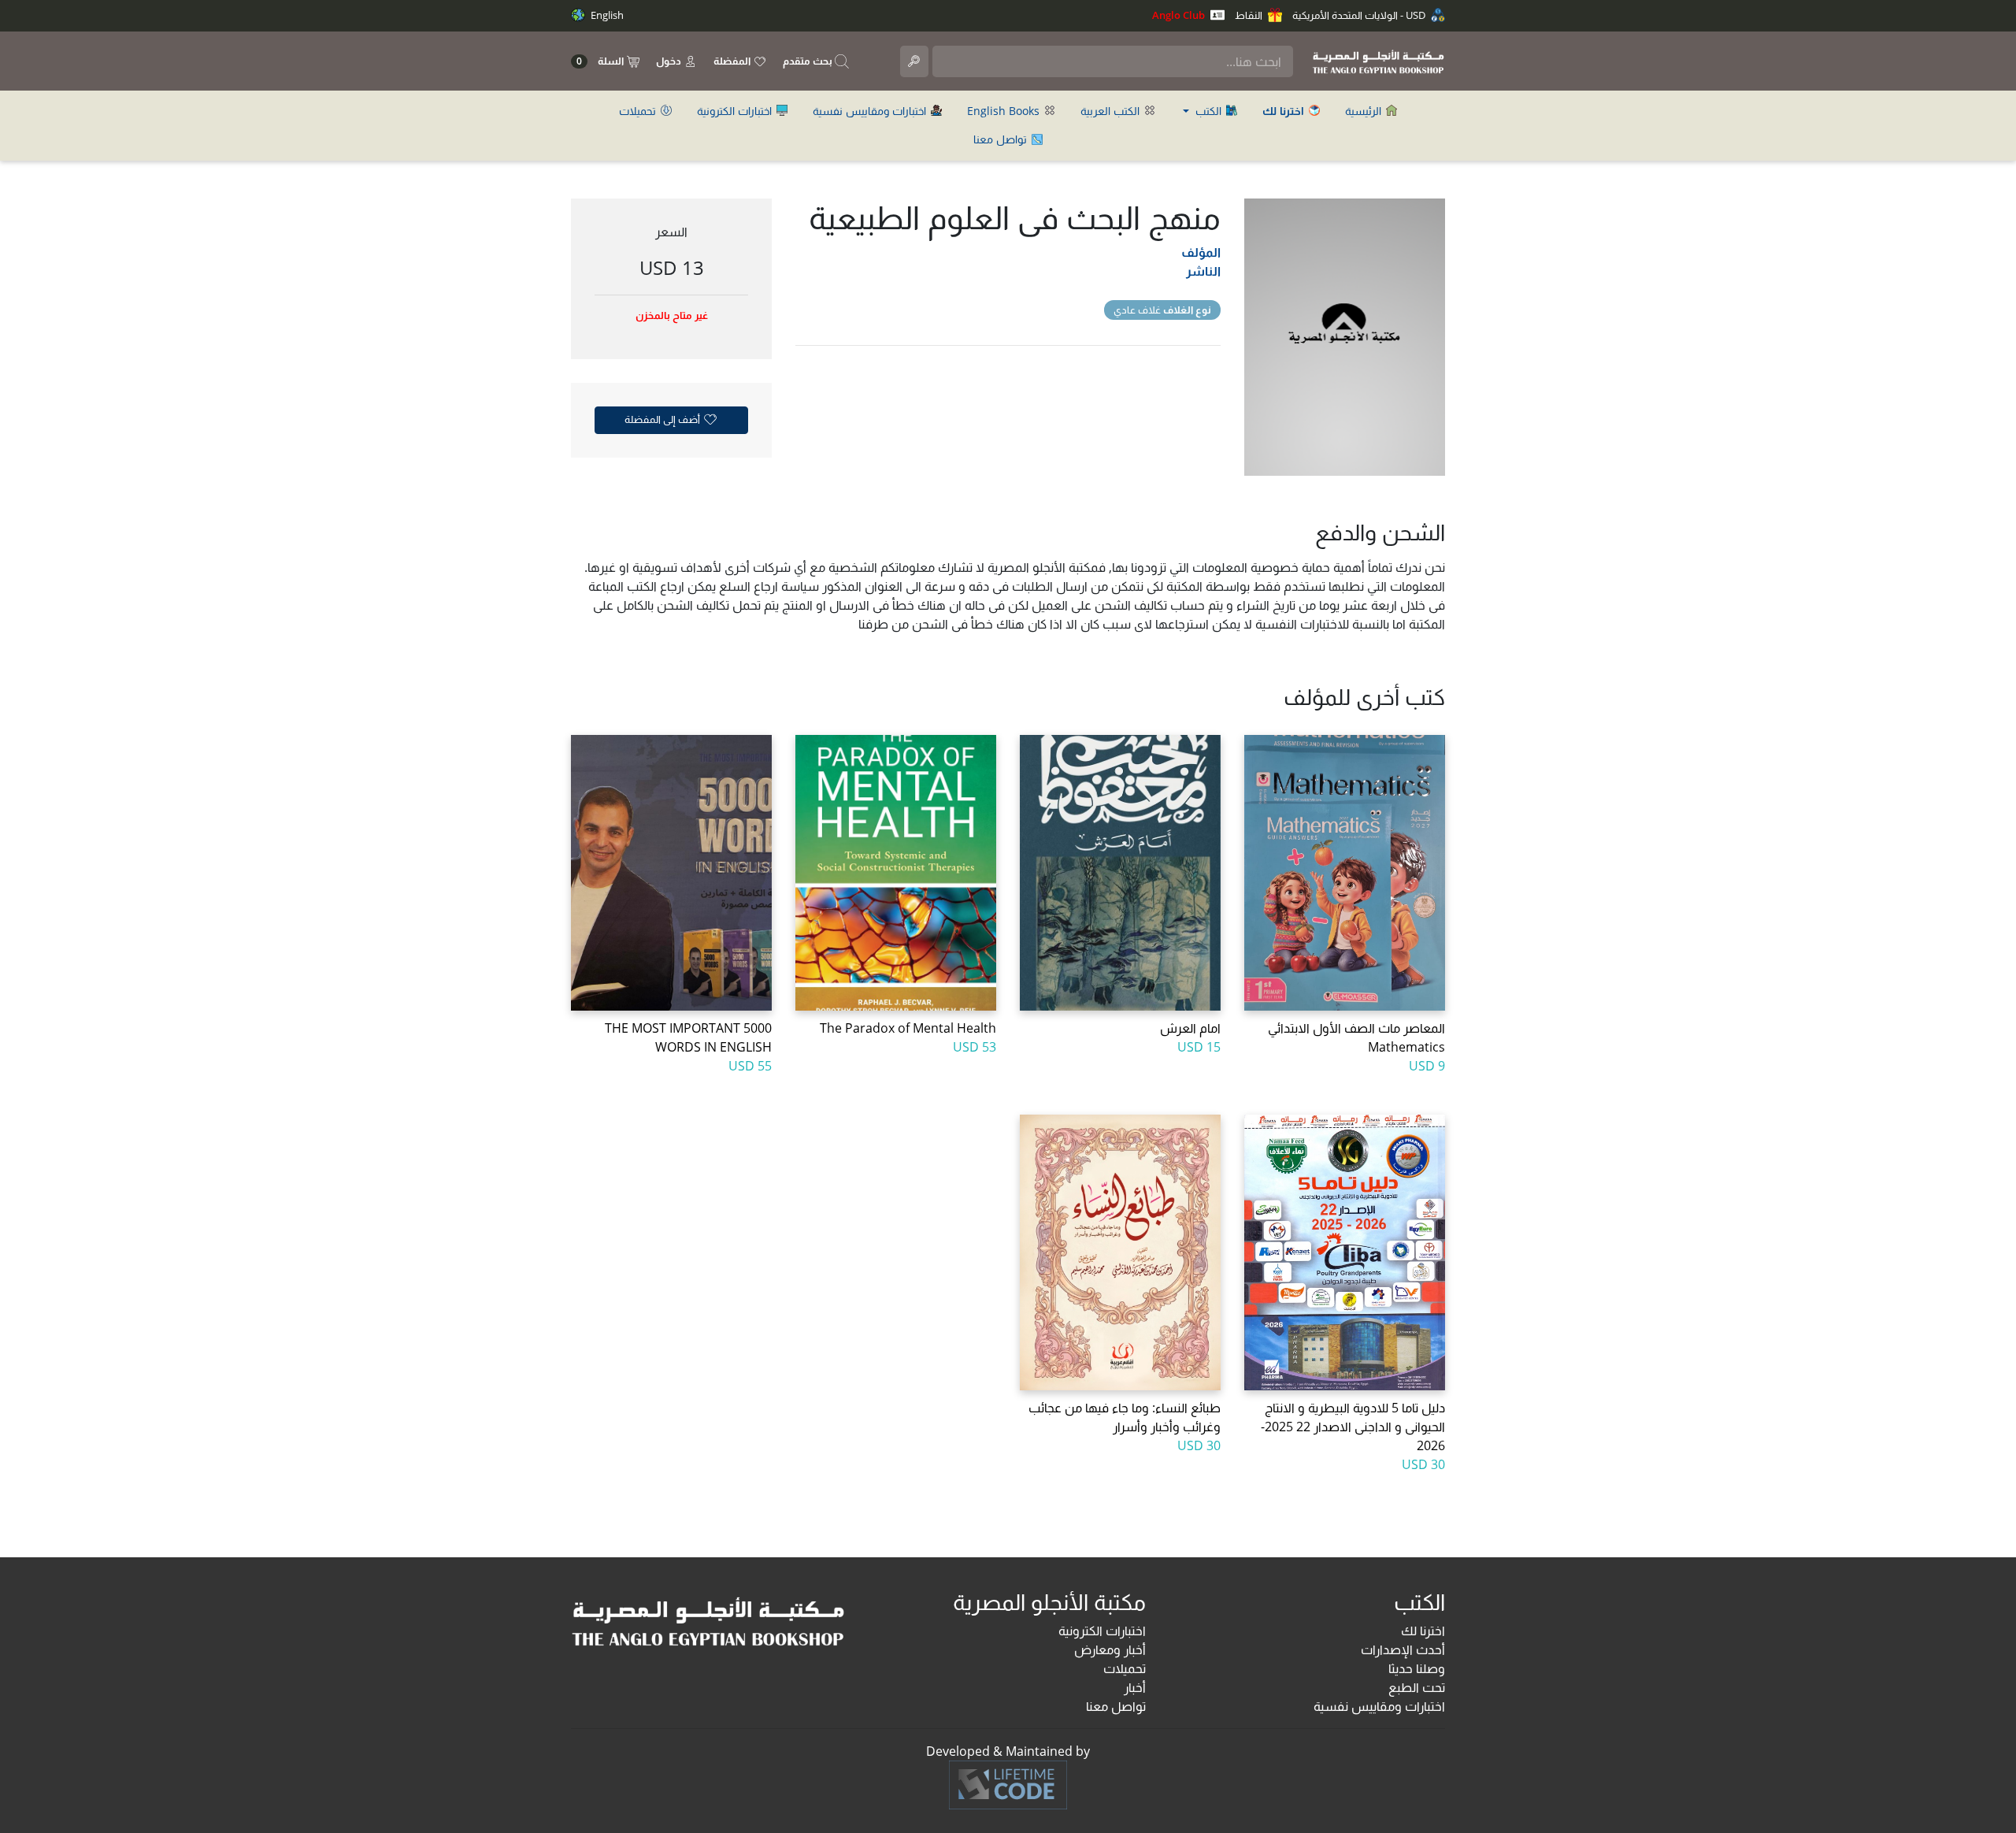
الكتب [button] (1208, 111)
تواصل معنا (1002, 139)
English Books (1005, 111)
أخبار (1135, 1687)
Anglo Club (1180, 15)
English (606, 15)
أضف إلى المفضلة (663, 419)
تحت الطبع (1417, 1687)
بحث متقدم (809, 61)
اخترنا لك (1423, 1631)
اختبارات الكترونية (736, 111)
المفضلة (733, 61)
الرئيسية (1365, 111)
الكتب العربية (1112, 111)
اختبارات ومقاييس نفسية (871, 111)
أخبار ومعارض (1110, 1649)
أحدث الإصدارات (1403, 1649)
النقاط (1250, 15)
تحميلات (639, 111)
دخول (670, 61)
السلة (601, 61)
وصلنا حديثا (1417, 1668)
